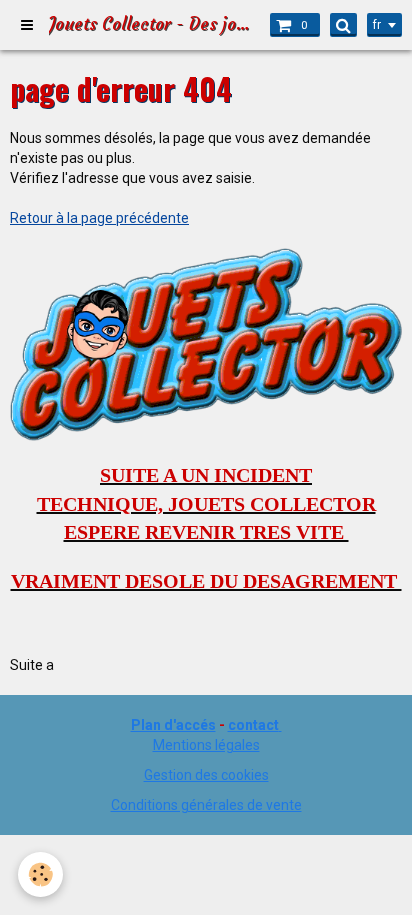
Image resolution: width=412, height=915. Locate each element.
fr (377, 25)
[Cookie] (40, 874)
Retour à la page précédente (99, 218)
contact (253, 725)
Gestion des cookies (206, 775)
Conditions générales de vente (206, 805)
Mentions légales (206, 745)
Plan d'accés (173, 725)
